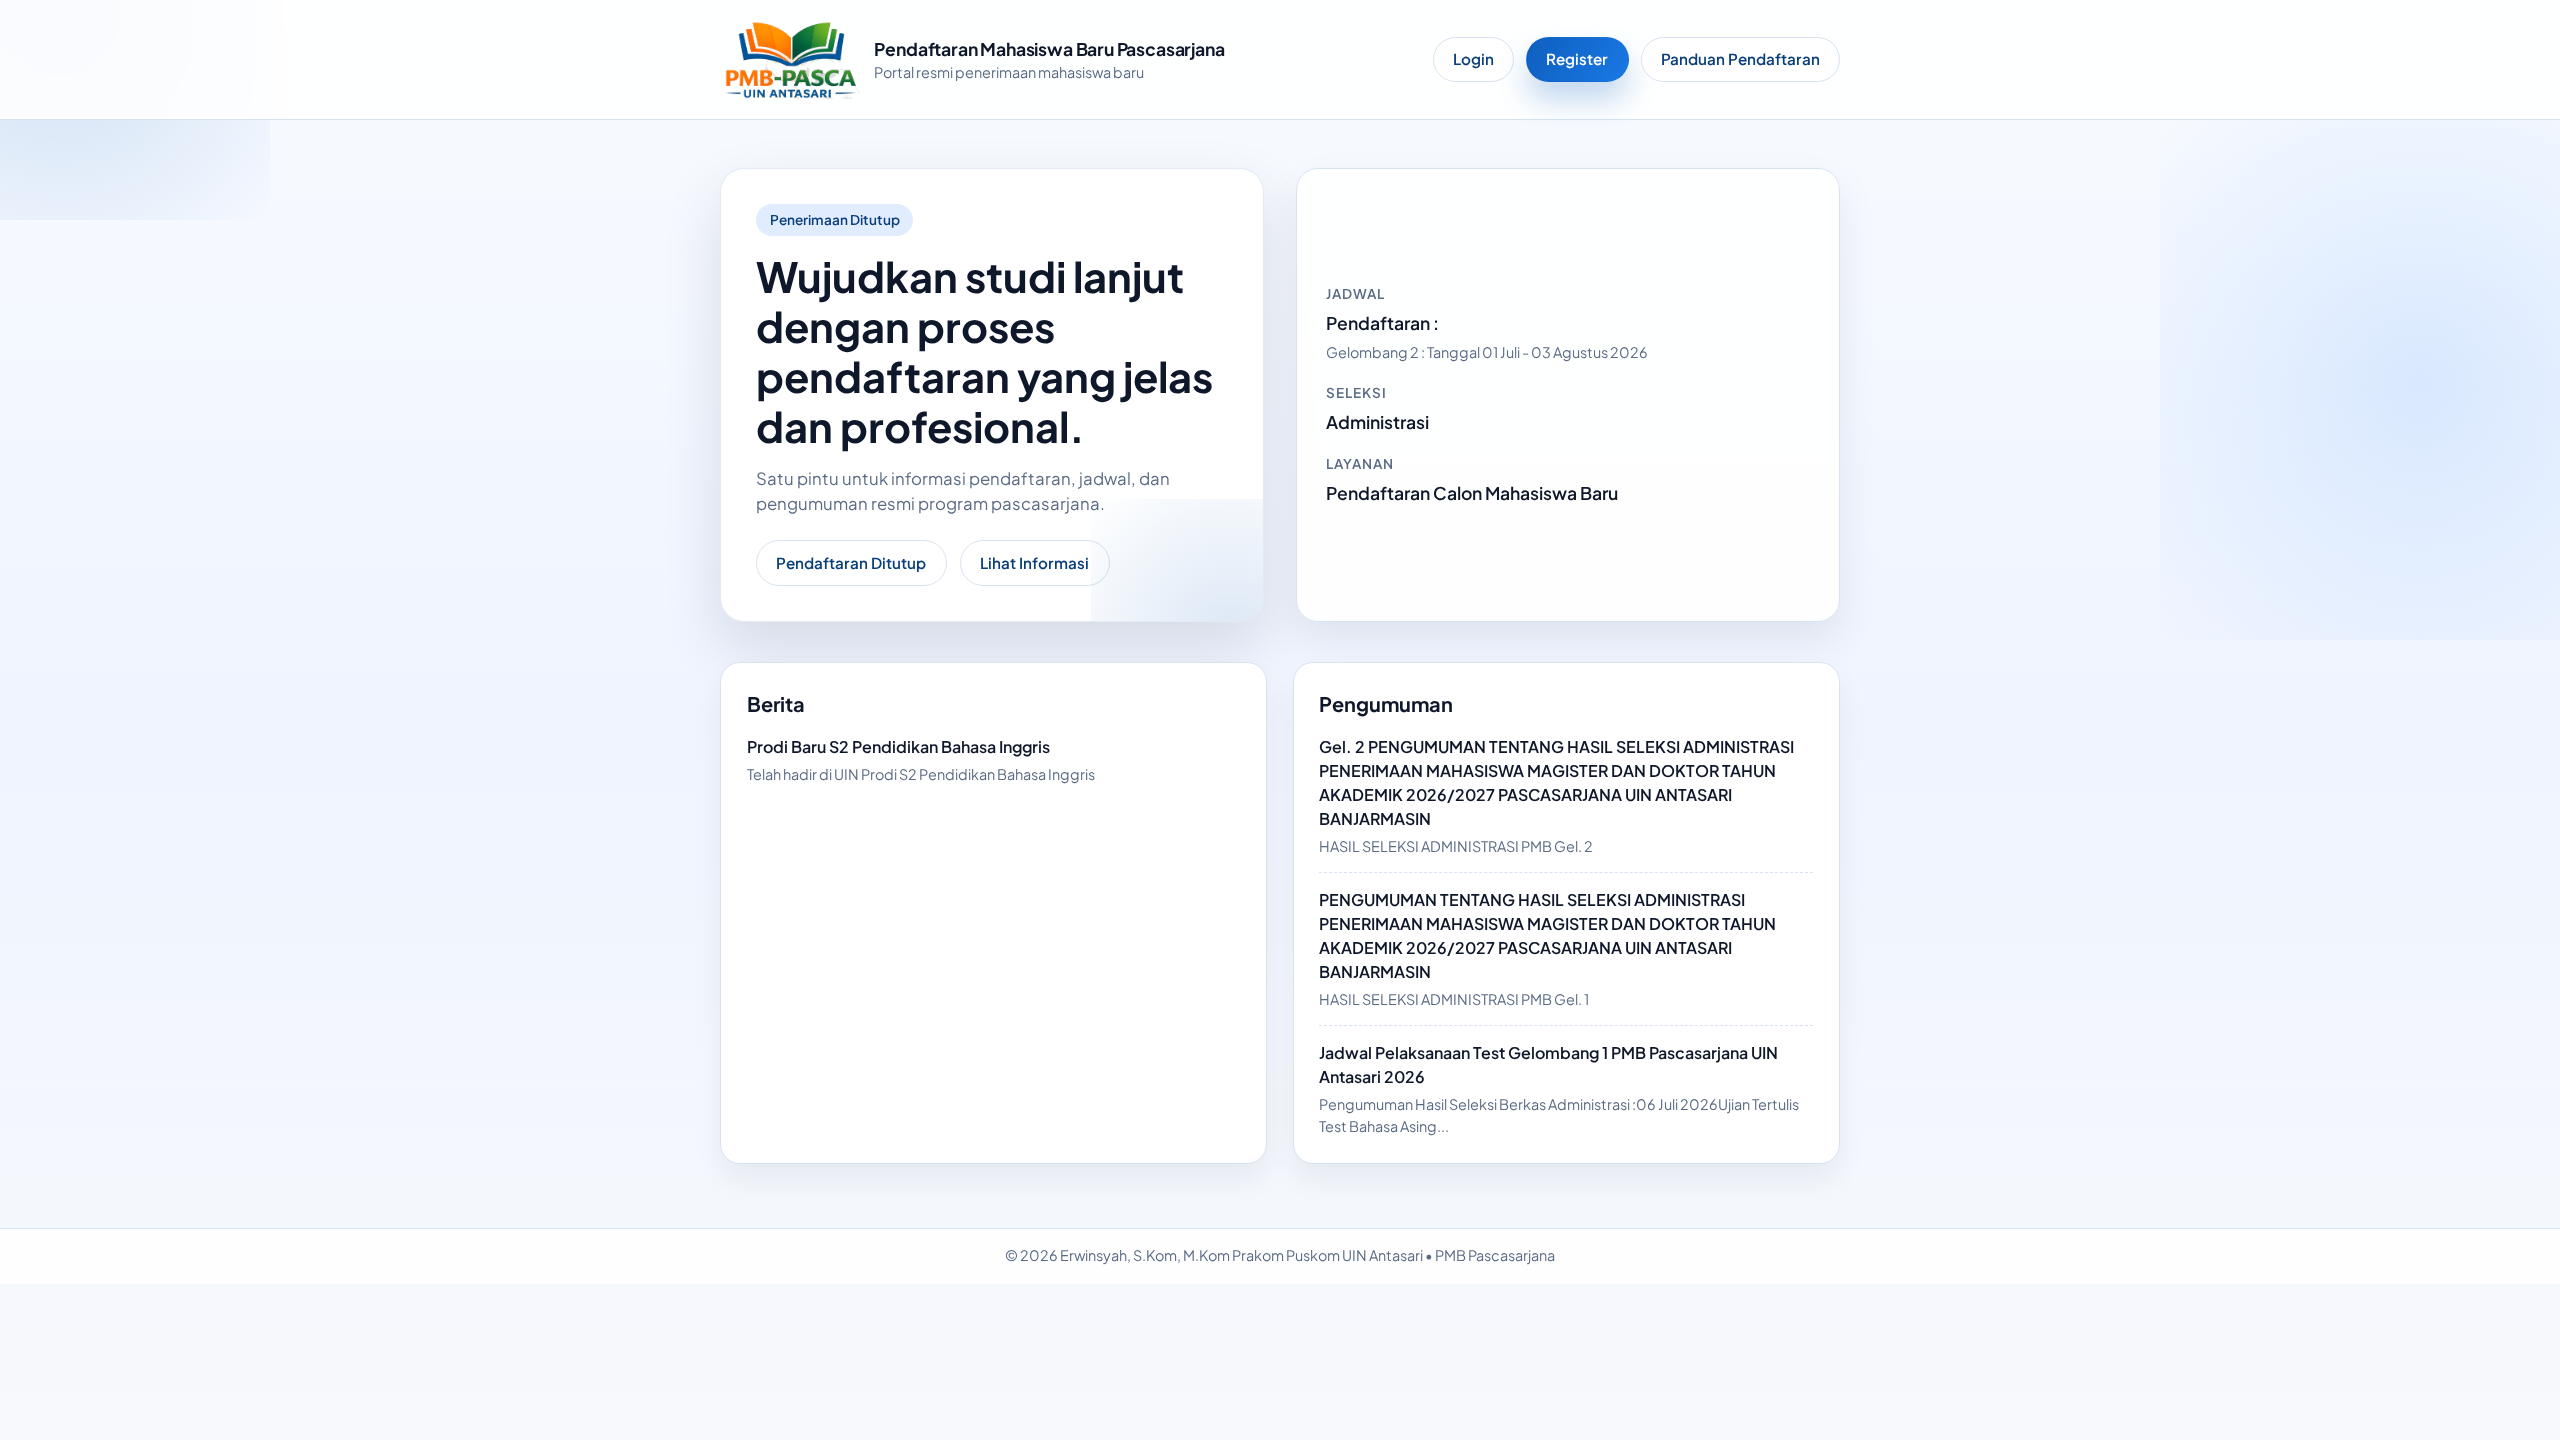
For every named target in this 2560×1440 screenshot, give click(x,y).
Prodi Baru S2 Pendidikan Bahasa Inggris (898, 746)
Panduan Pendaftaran (1740, 58)
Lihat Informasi (1034, 562)
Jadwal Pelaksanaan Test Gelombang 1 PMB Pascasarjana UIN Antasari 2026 (1548, 1064)
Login (1473, 58)
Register (1577, 58)
